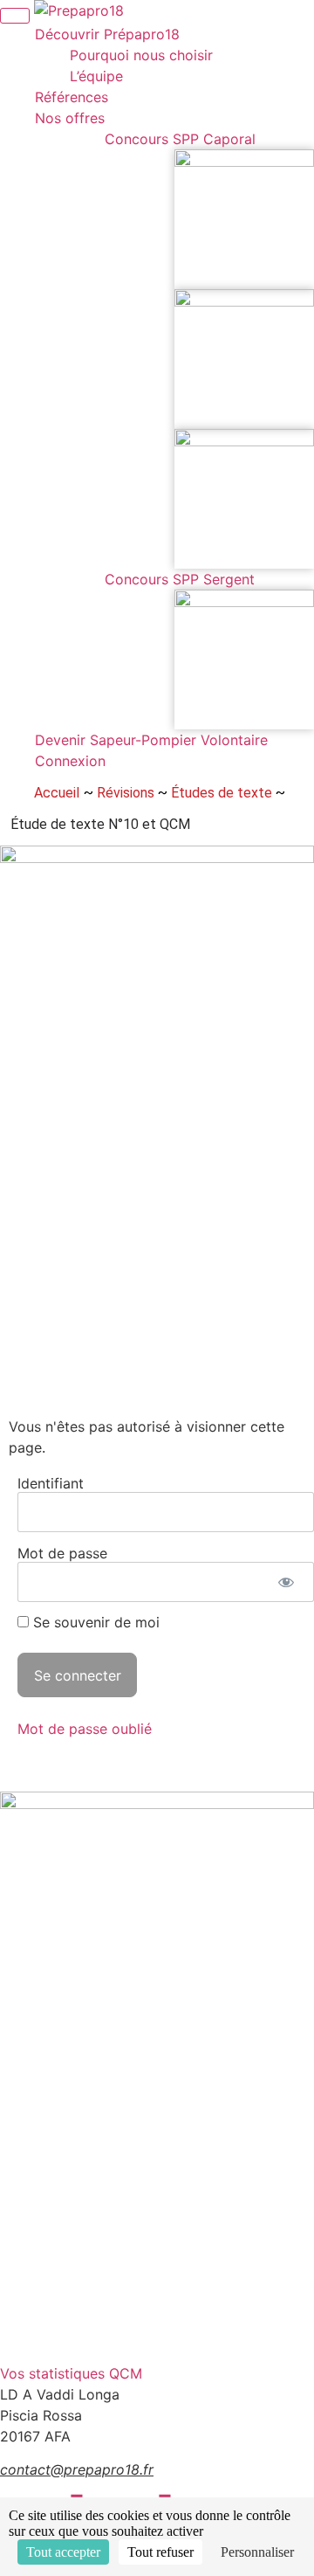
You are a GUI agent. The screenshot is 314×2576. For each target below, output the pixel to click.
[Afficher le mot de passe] (286, 1582)
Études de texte (222, 793)
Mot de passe (62, 1552)
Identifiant (51, 1482)
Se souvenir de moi (94, 1622)
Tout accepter (63, 2552)
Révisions (126, 793)
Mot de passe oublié (85, 1729)
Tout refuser (160, 2552)
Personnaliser (257, 2552)
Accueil (57, 793)
